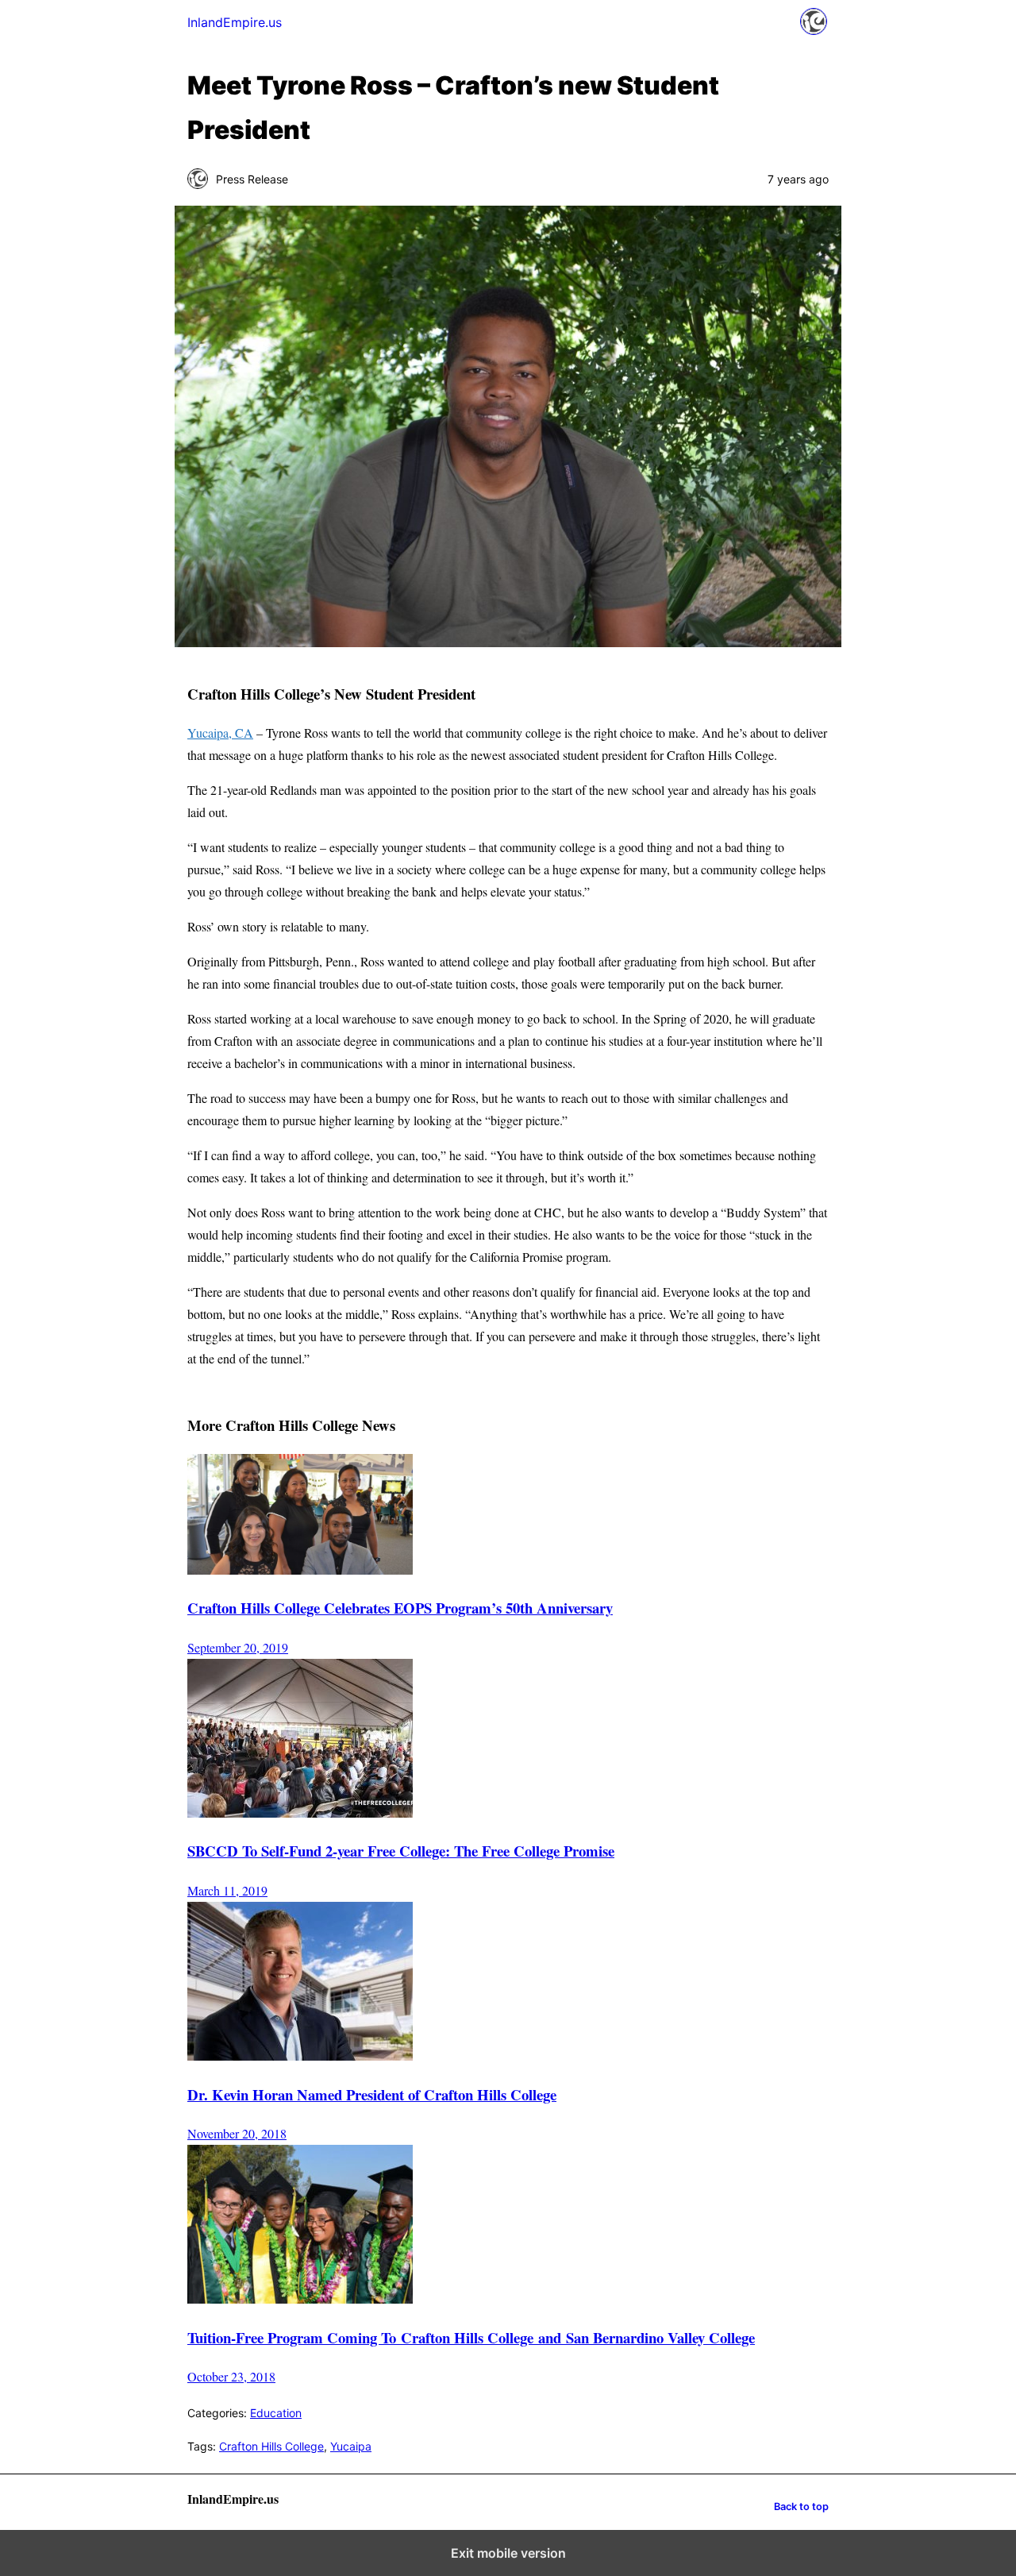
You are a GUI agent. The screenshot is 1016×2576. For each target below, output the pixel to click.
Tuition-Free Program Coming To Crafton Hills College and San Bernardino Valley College (471, 2337)
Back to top (801, 2507)
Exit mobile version (508, 2553)
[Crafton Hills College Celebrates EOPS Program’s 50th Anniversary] (300, 1570)
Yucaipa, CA (220, 733)
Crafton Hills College (271, 2446)
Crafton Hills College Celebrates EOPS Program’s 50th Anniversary (400, 1608)
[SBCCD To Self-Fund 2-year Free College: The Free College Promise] (300, 1812)
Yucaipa (351, 2446)
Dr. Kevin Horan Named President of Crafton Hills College (372, 2094)
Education (276, 2413)
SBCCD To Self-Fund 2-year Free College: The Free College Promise (401, 1851)
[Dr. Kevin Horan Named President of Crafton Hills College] (300, 2055)
